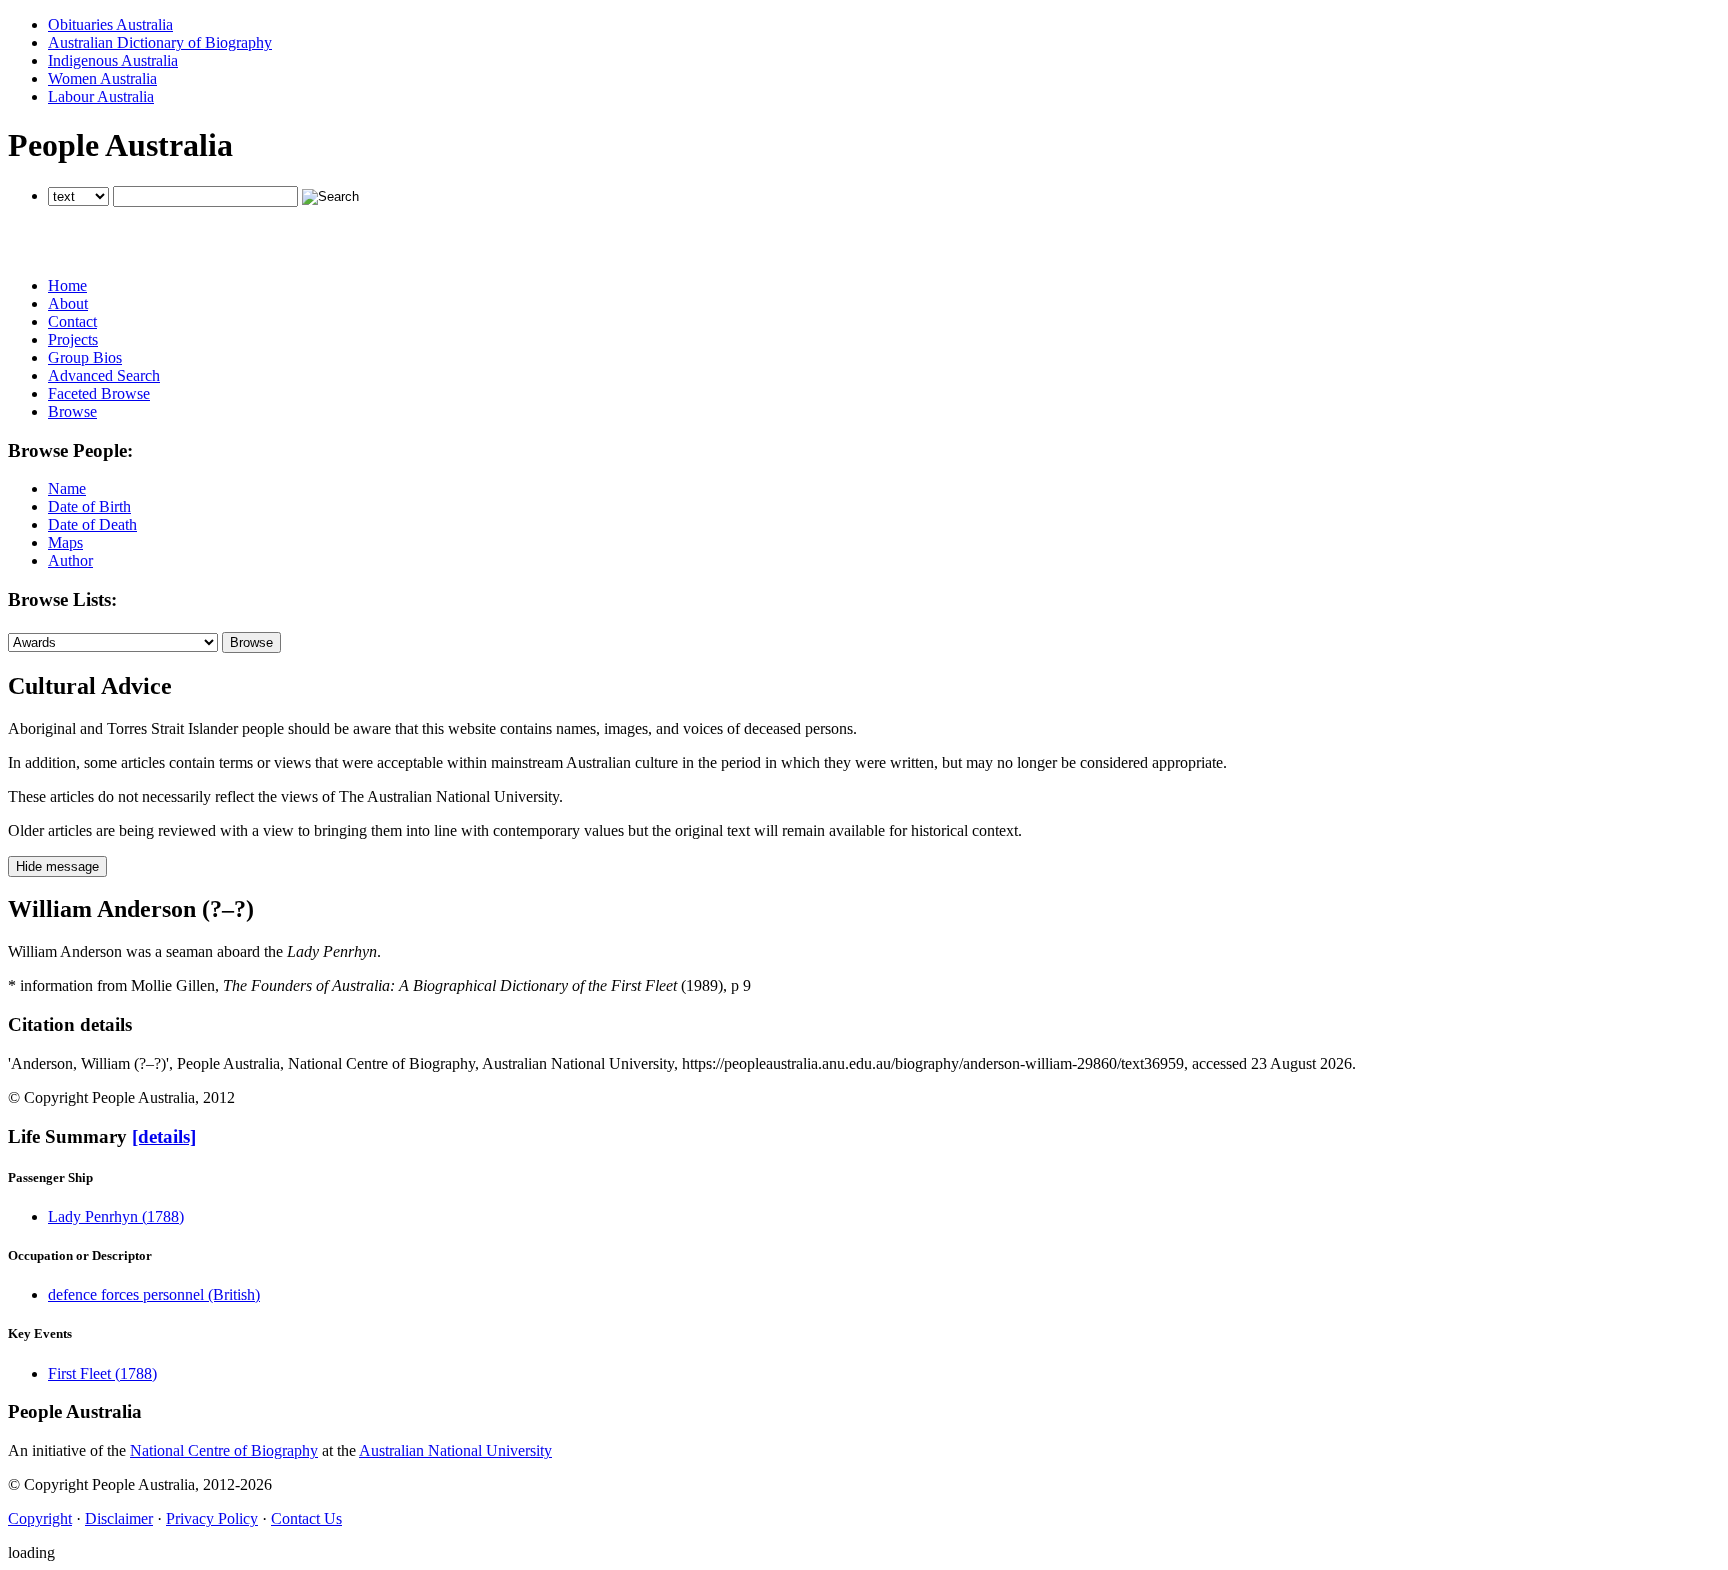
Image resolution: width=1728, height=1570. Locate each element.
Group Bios (85, 357)
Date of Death (92, 524)
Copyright (40, 1518)
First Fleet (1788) (102, 1373)
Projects (73, 339)
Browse (72, 411)
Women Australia (102, 78)
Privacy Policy (212, 1518)
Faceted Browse (99, 393)
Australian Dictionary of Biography (160, 42)
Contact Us (306, 1518)
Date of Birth (89, 506)
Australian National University (455, 1450)
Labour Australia (101, 96)
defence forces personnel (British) (154, 1294)
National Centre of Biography (224, 1450)
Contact (72, 321)
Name (67, 488)
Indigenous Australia (113, 60)
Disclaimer (119, 1518)
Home (67, 285)
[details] (164, 1136)
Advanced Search (104, 375)
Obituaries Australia (110, 24)
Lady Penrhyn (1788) (116, 1216)
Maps (65, 542)
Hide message (57, 866)
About (68, 303)
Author (70, 560)
